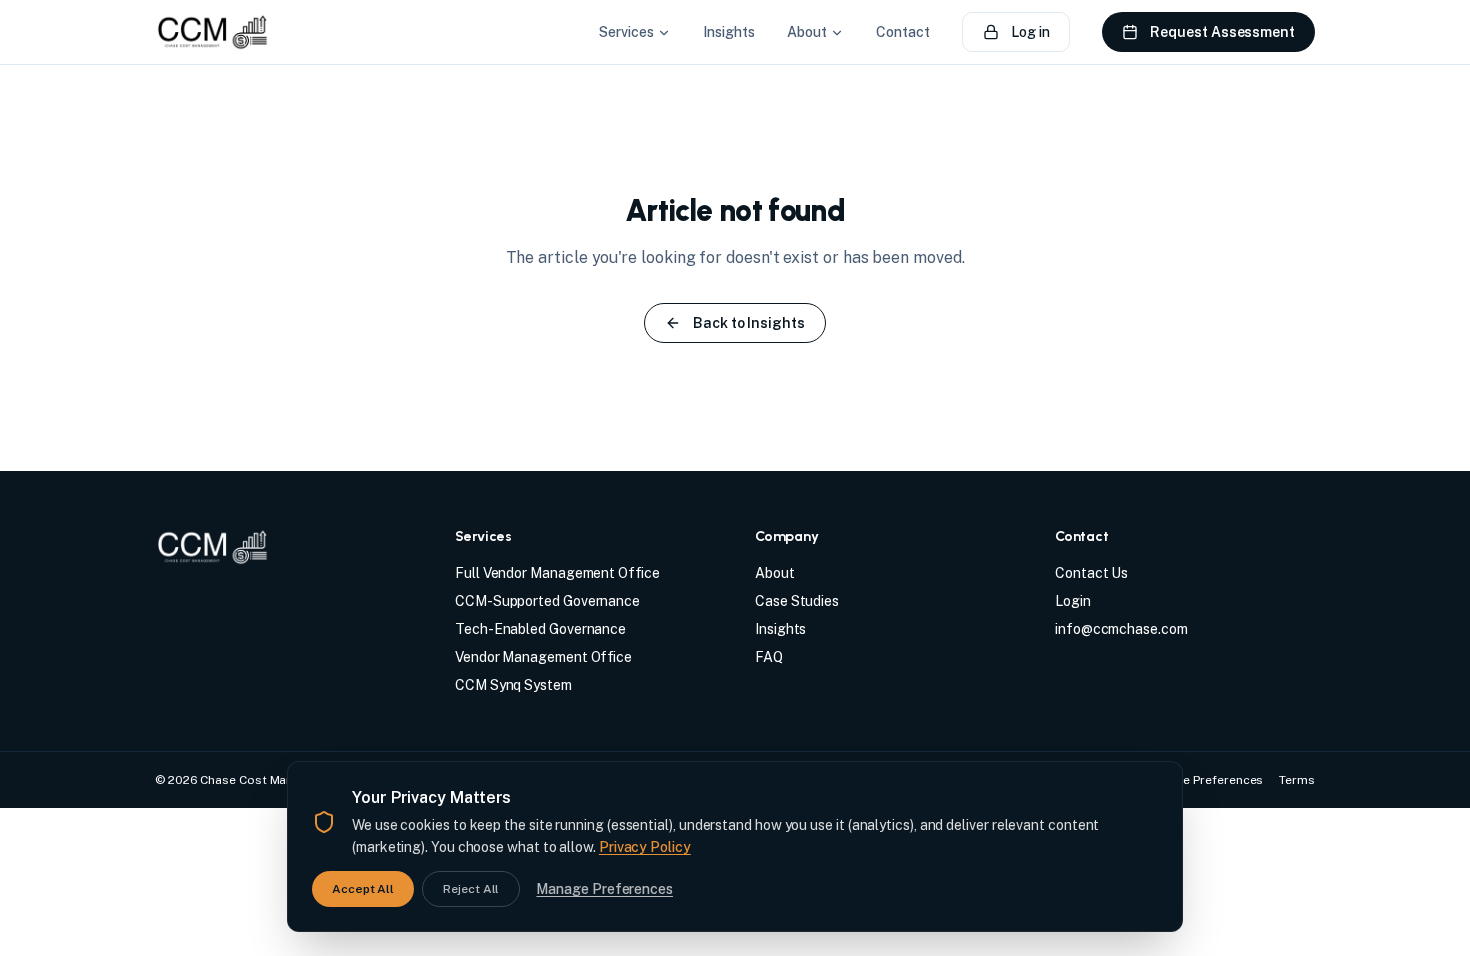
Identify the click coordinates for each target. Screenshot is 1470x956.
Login (1073, 601)
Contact (902, 32)
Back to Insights (749, 323)
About (807, 32)
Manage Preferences (604, 889)
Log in (1030, 32)
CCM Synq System (513, 685)
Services (626, 32)
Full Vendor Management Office (557, 573)
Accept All (363, 889)
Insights (728, 32)
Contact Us (1091, 573)
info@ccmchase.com (1121, 629)
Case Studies (797, 601)
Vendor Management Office (543, 657)
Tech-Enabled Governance (540, 629)
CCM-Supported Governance (547, 601)
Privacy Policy (645, 847)
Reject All (471, 889)
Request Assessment (1222, 32)
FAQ (769, 657)
